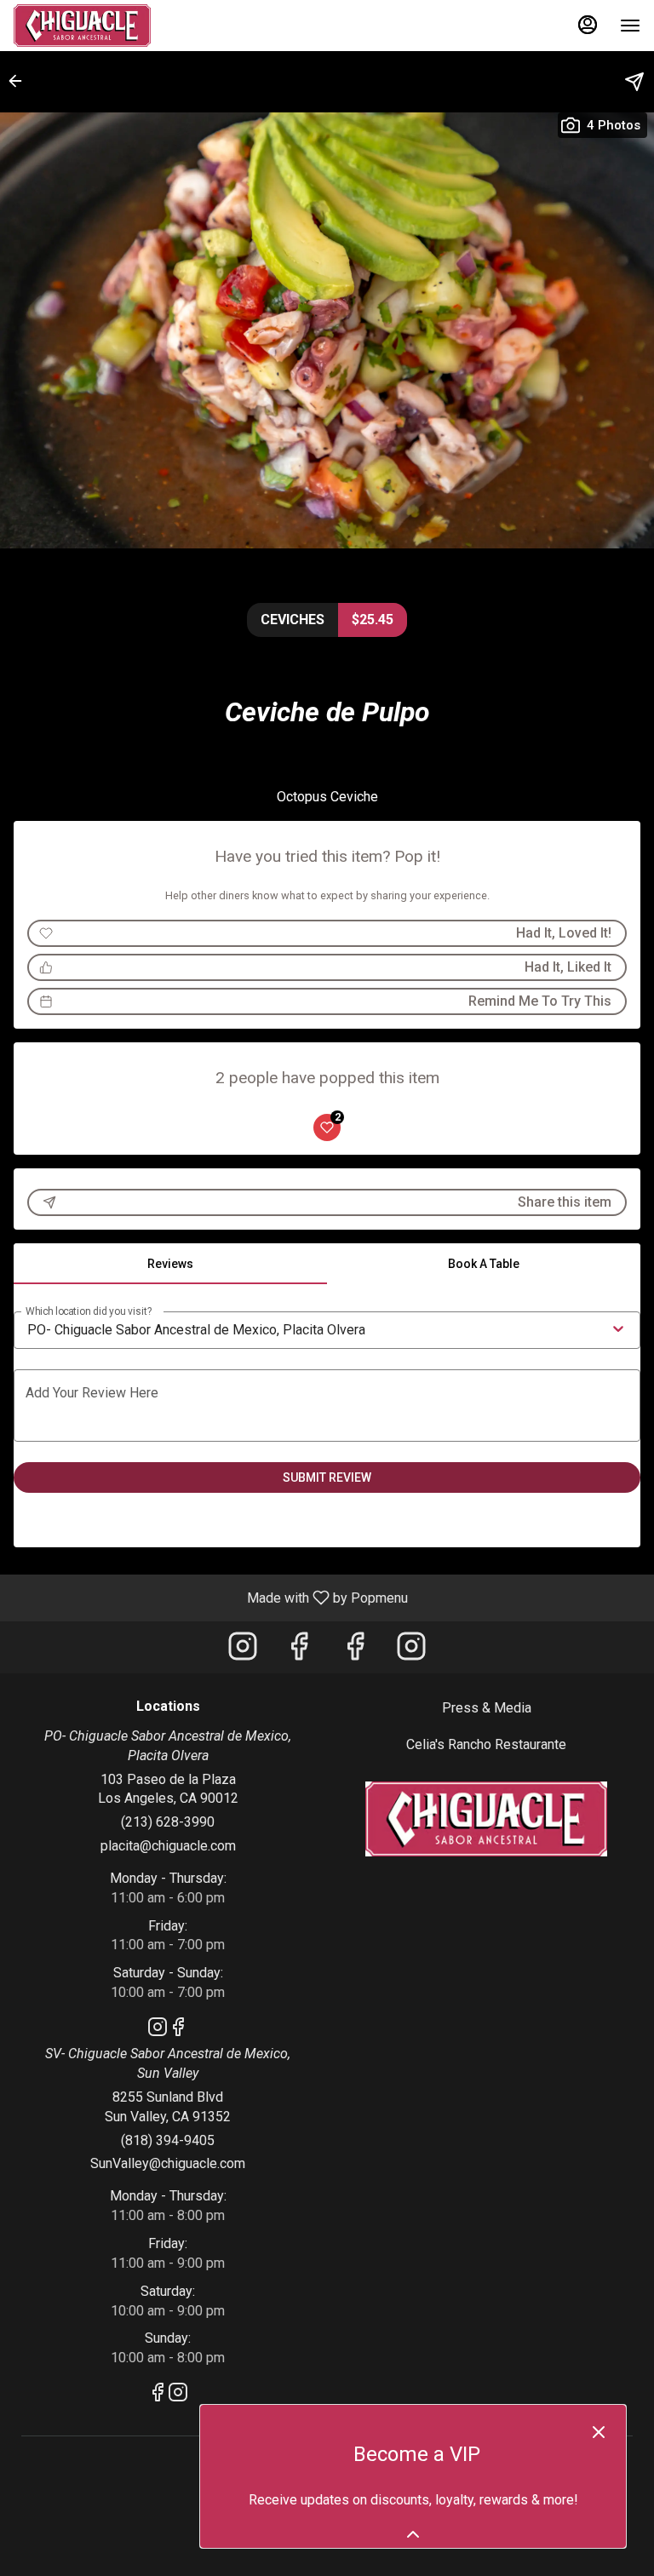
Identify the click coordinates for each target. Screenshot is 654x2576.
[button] (20, 81)
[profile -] (588, 25)
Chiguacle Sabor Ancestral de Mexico (486, 1819)
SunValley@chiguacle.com (168, 2163)
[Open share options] (634, 82)
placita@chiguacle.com (168, 1846)
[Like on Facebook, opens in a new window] (299, 1652)
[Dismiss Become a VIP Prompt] (599, 2432)
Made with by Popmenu (210, 1597)
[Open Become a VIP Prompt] (413, 2534)
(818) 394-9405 (168, 2140)
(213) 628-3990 (168, 1822)
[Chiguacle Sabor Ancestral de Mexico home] (90, 26)
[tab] (170, 1264)
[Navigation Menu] (630, 26)
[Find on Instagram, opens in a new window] (243, 1652)
